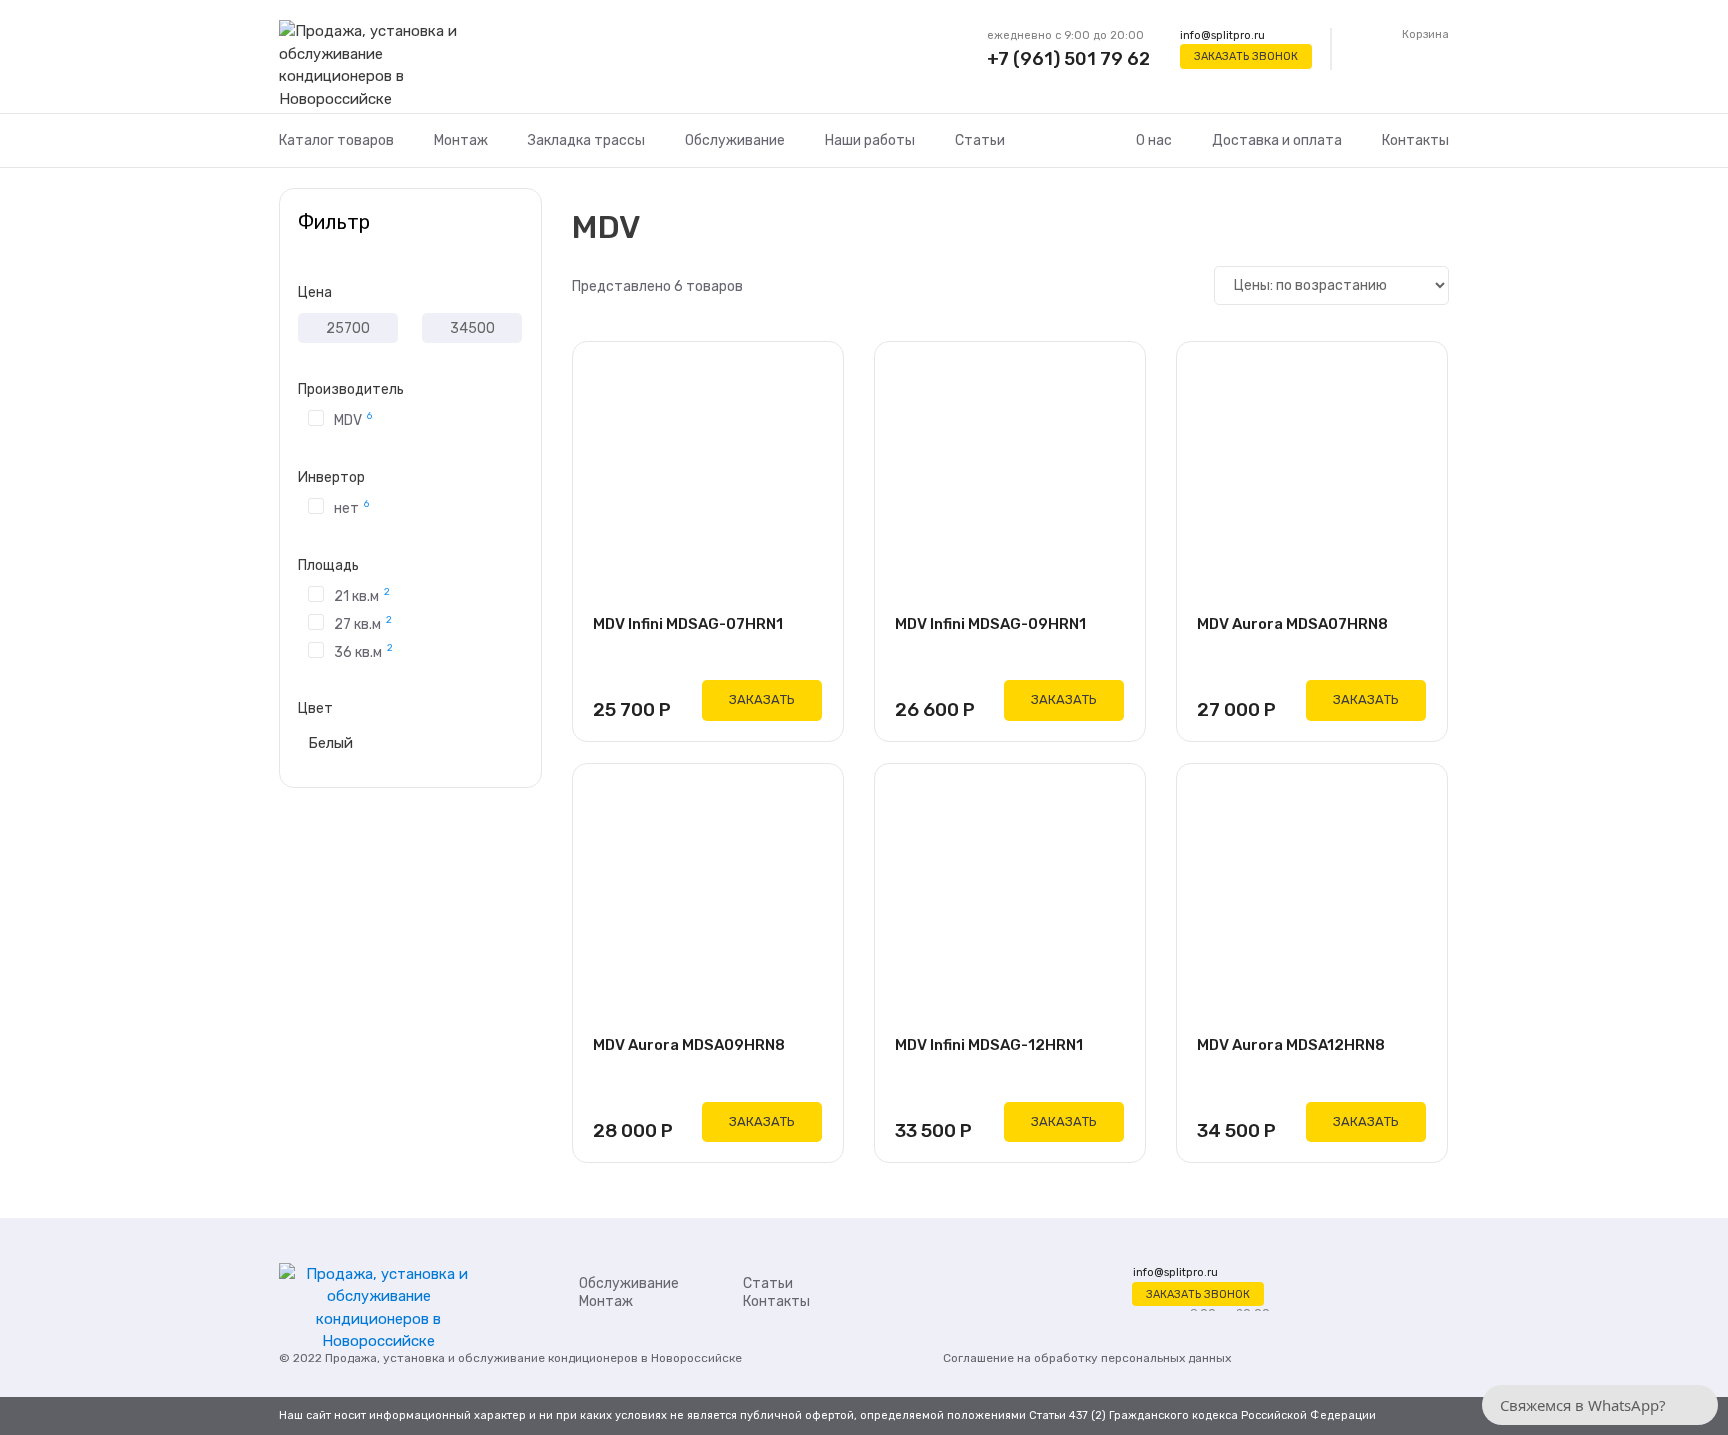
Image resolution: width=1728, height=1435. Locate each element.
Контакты (1415, 140)
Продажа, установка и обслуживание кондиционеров (481, 1358)
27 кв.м (363, 623)
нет (351, 507)
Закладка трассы (586, 140)
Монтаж (461, 140)
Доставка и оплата (1277, 140)
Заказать (762, 699)
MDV (353, 419)
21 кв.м (362, 595)
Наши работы (870, 140)
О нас (1154, 140)
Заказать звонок (1246, 56)
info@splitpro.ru (1222, 35)
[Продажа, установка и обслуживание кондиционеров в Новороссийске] (378, 66)
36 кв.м (363, 651)
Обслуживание (735, 140)
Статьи (980, 140)
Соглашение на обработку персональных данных (1087, 1358)
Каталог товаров (336, 140)
